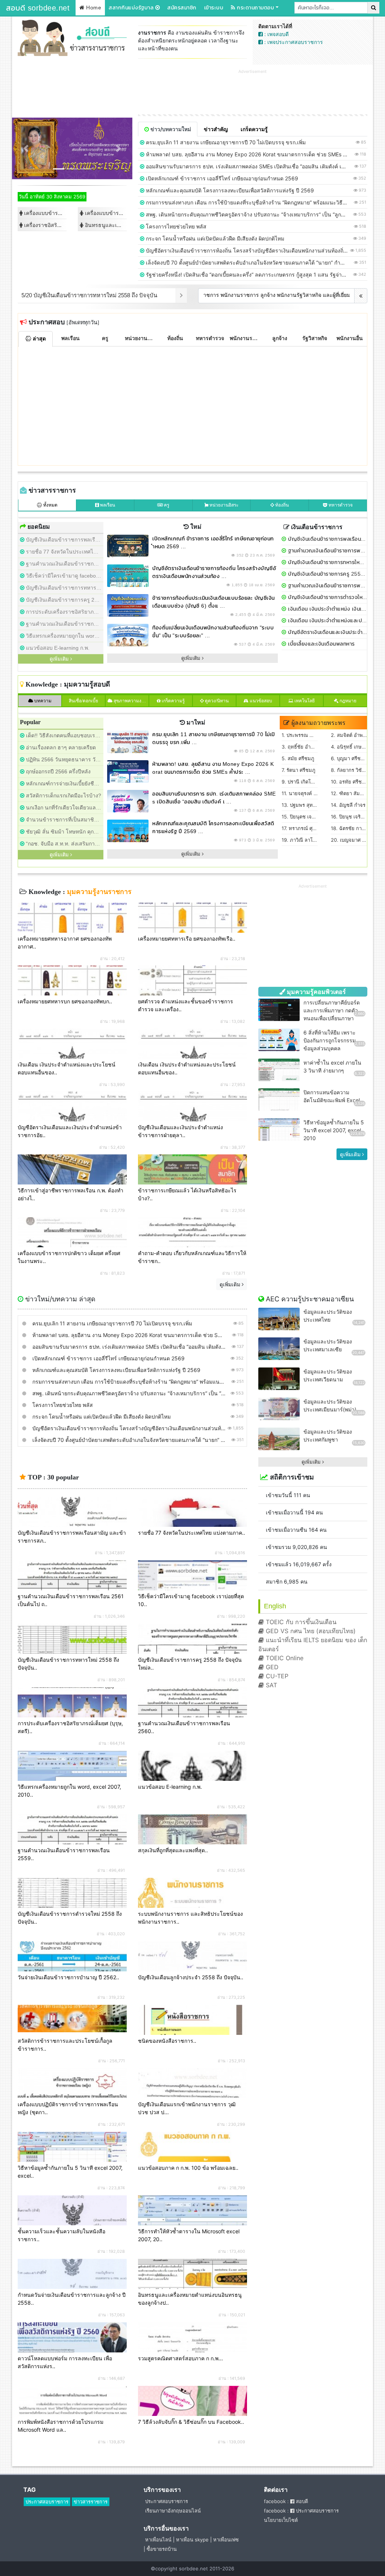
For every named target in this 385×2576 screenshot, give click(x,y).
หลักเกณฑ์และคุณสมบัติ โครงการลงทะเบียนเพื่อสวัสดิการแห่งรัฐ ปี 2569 (229, 190)
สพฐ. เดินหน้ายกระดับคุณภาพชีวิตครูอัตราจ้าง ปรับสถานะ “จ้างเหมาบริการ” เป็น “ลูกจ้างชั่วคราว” (258, 214)
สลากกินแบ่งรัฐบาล (132, 8)
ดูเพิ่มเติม (231, 1284)
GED (271, 1667)
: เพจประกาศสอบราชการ (293, 42)
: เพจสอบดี (276, 34)
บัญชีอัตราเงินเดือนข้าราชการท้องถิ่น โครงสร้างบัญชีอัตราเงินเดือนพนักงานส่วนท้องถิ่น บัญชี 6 (255, 250)
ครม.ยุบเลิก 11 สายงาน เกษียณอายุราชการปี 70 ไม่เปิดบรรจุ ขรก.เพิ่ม (225, 142)
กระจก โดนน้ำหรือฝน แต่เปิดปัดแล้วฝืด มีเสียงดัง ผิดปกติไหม (214, 238)
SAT (271, 1685)
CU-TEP (276, 1676)
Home (93, 8)
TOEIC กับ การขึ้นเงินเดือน (300, 1622)
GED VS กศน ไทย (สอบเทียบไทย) (310, 1631)
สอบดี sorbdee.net (38, 8)
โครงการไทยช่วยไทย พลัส (175, 226)
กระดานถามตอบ (255, 8)
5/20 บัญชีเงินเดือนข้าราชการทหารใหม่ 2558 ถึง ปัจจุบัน (89, 295)
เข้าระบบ (214, 8)
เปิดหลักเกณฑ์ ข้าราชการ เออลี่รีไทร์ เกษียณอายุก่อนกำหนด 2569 (221, 178)
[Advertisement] (253, 92)
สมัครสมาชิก (182, 8)
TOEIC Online (284, 1658)
